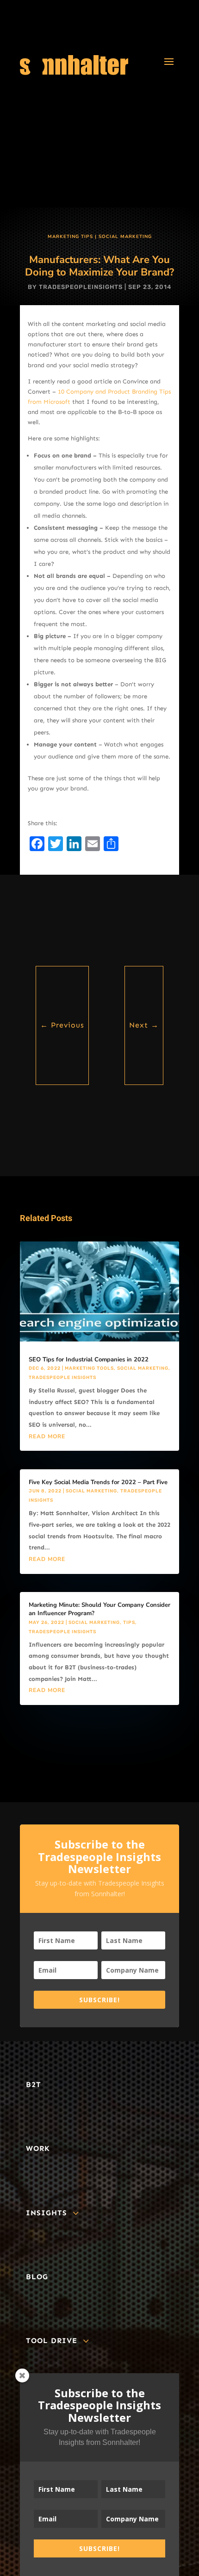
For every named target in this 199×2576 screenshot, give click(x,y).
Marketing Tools (89, 1368)
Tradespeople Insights (62, 1378)
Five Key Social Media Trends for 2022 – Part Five (98, 1482)
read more (47, 1436)
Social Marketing (125, 237)
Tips (129, 1623)
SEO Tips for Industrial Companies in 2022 (89, 1360)
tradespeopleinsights (81, 287)
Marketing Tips (70, 237)
